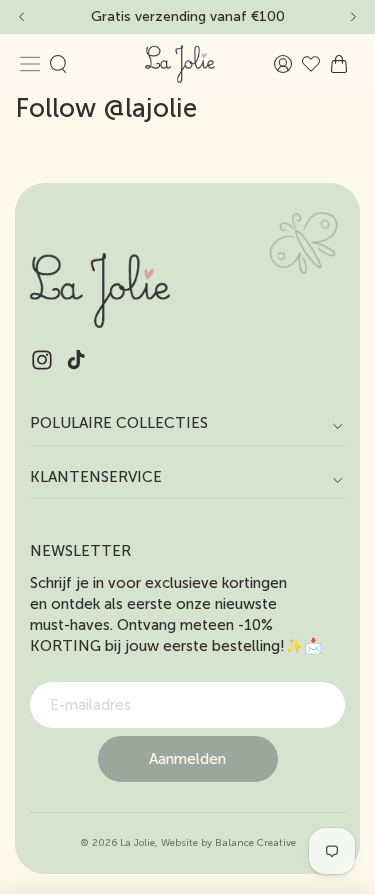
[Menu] (30, 64)
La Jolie (137, 843)
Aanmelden (187, 759)
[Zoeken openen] (58, 64)
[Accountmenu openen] (283, 64)
